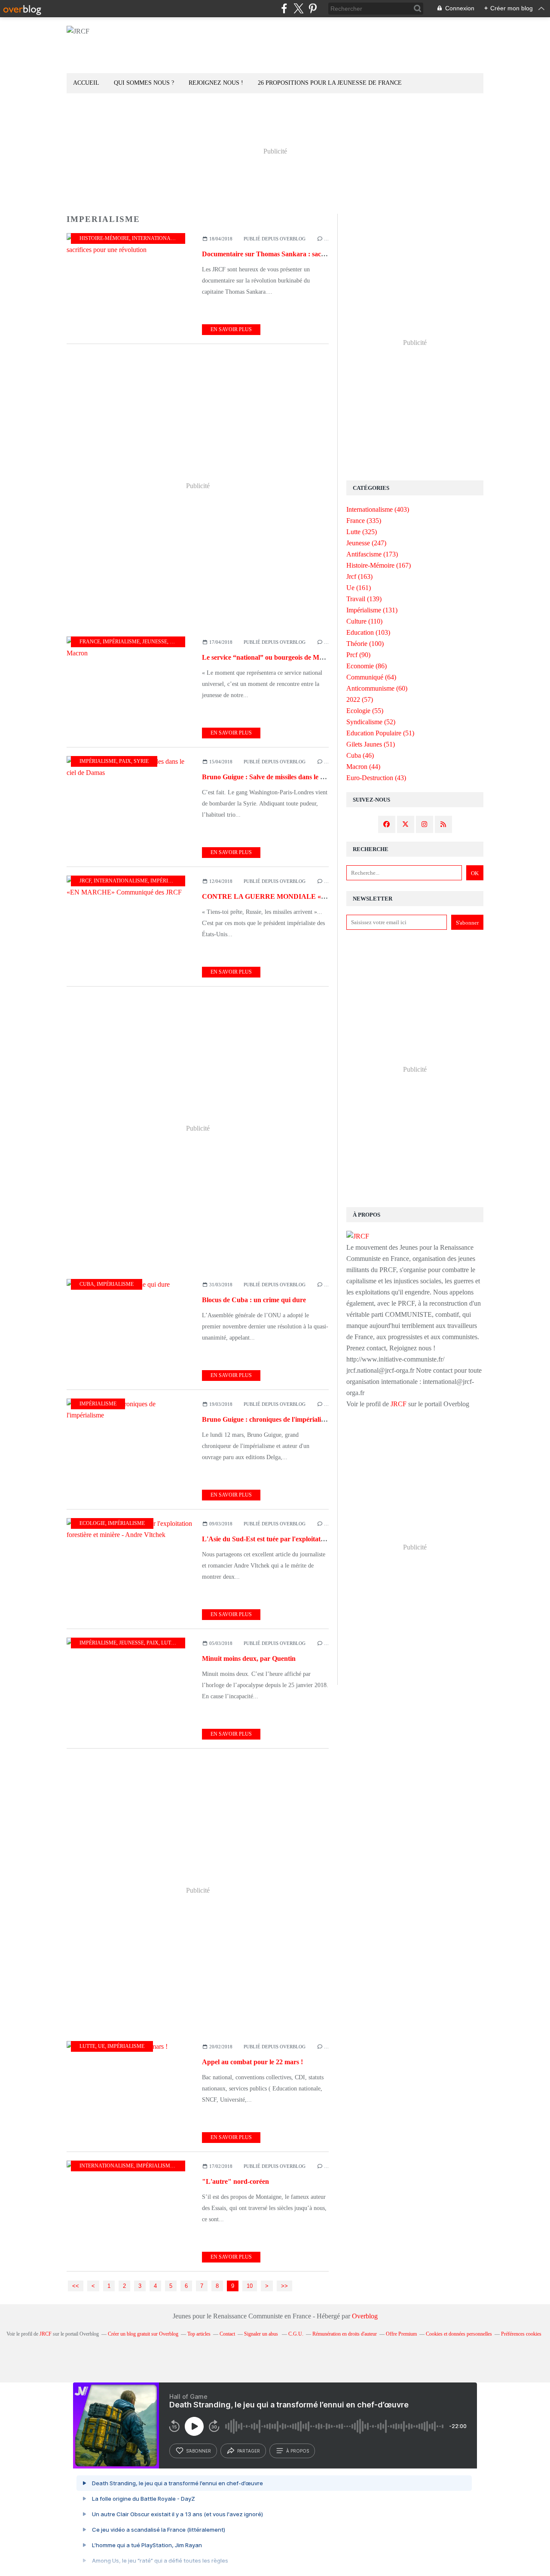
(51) (380, 733)
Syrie (141, 761)
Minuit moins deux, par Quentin (249, 1658)
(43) (376, 778)
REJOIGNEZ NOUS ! (216, 83)
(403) (378, 509)
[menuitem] (86, 83)
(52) (371, 722)
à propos (298, 2451)
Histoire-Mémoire (104, 238)
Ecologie (92, 1523)
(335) (364, 521)
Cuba (87, 1284)
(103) (368, 632)
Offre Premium (401, 2334)
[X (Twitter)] (298, 8)
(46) (360, 755)
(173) (372, 554)
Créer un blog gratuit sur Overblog (143, 2334)
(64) (371, 677)
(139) (364, 599)
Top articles (199, 2334)
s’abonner (199, 2451)
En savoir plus (231, 329)
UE (101, 2046)
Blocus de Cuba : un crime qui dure (254, 1300)
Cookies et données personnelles (459, 2334)
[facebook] (284, 8)
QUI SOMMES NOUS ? (144, 83)
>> (284, 2286)
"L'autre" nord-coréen (235, 2181)
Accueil (86, 83)
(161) (359, 588)
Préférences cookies (521, 2334)
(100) (365, 644)
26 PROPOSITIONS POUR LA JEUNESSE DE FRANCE (330, 83)
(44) (363, 767)
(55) (365, 711)
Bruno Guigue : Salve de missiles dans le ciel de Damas (281, 777)
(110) (364, 621)
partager (249, 2451)
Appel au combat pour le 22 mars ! (252, 2062)
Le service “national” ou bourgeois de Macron (269, 657)
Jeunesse (155, 642)
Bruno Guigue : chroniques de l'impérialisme (267, 1419)
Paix (125, 761)
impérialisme (121, 642)
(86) (367, 666)
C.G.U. (296, 2334)
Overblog (365, 2316)
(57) (360, 699)
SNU (175, 642)
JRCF (85, 881)
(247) (366, 543)
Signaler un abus (262, 2334)
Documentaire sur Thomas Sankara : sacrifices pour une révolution (300, 254)
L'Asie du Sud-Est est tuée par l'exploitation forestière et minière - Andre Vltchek (320, 1539)
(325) (362, 532)
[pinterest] (313, 8)
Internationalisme (159, 238)
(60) (377, 688)
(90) (358, 655)
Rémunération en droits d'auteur (345, 2334)
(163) (359, 576)
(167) (379, 565)
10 (250, 2286)
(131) (372, 610)
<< (76, 2286)
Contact (227, 2334)
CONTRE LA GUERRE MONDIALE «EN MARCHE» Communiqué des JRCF (321, 896)
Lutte (169, 1643)
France (90, 642)
